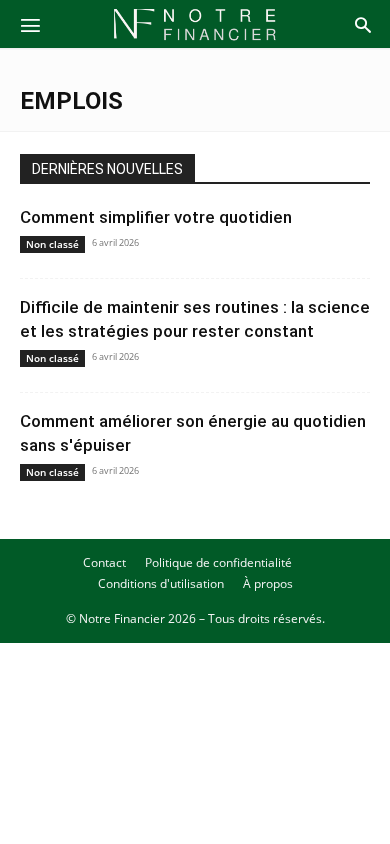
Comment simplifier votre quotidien (156, 217)
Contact (104, 562)
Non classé (52, 244)
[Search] (363, 24)
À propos (268, 583)
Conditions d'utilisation (161, 583)
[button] (30, 24)
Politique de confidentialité (218, 562)
